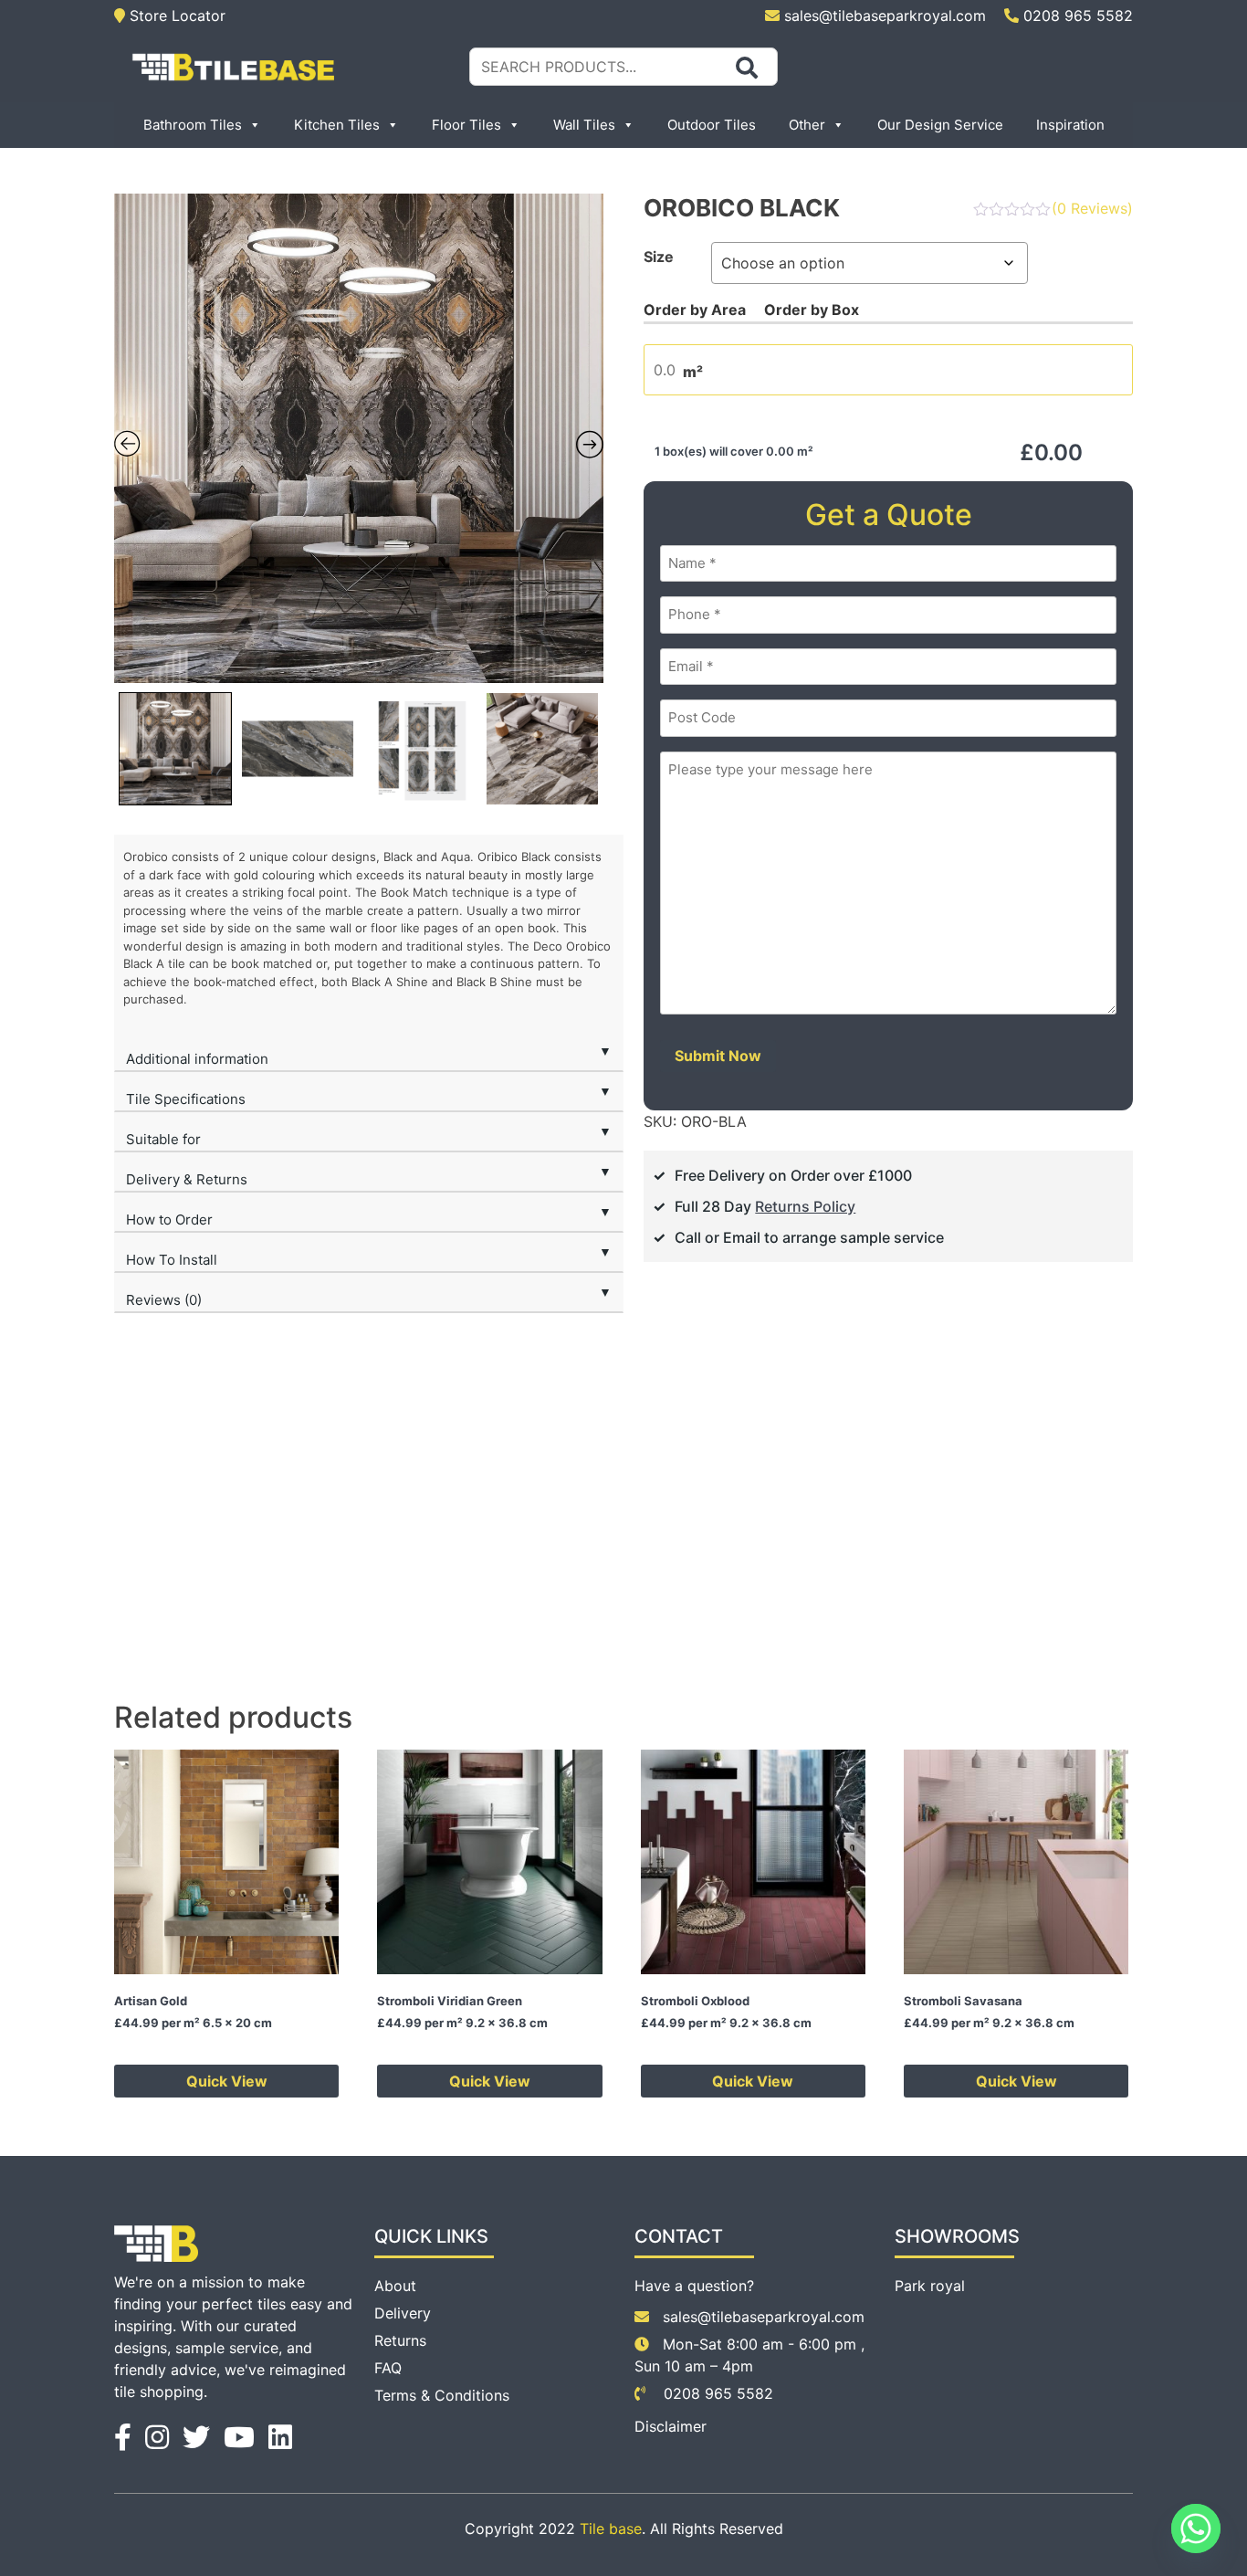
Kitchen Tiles (337, 125)
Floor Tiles (466, 125)
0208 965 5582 (1076, 16)
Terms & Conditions (442, 2395)
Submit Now (718, 1056)
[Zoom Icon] (359, 438)
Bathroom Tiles (193, 125)
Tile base (611, 2529)
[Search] (747, 68)
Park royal (930, 2286)
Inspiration (1070, 125)
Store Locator (175, 16)
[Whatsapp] (1196, 2529)
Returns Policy (805, 1206)
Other (807, 125)
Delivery (403, 2313)
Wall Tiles (584, 125)
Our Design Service (940, 125)
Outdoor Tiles (712, 125)
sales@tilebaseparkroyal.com (885, 16)
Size (659, 257)
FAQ (388, 2368)
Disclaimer (671, 2426)
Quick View (227, 2081)
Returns (400, 2340)
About (395, 2286)
